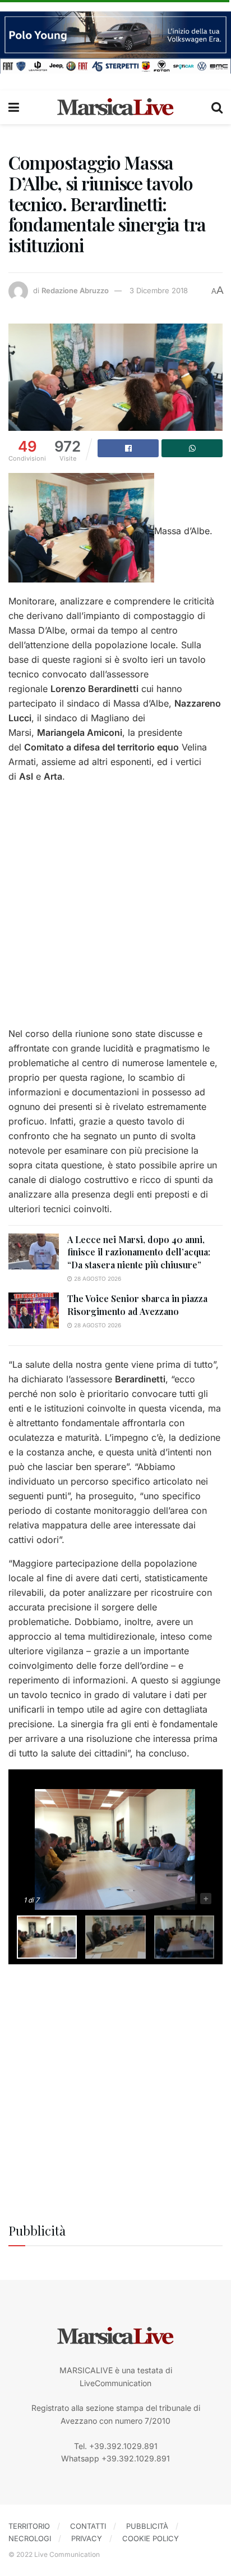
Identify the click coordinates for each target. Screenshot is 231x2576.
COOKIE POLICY (151, 2538)
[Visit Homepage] (115, 107)
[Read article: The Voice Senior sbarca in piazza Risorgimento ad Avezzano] (34, 1310)
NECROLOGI (30, 2538)
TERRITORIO (29, 2526)
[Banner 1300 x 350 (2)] (115, 41)
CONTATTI (88, 2526)
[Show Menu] (14, 107)
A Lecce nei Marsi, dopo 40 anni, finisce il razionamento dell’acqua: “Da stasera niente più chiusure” (139, 1252)
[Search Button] (217, 107)
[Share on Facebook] (128, 448)
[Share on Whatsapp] (192, 448)
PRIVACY (87, 2538)
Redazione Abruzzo (75, 290)
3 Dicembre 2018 (159, 290)
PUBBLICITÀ (147, 2526)
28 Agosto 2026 (97, 1278)
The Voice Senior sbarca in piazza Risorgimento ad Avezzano (137, 1305)
